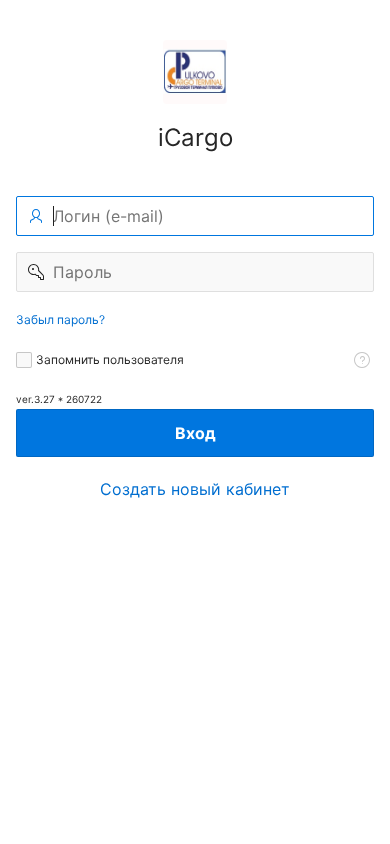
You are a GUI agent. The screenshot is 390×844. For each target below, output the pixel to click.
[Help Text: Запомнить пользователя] (362, 360)
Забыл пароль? (60, 319)
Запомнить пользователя (110, 359)
